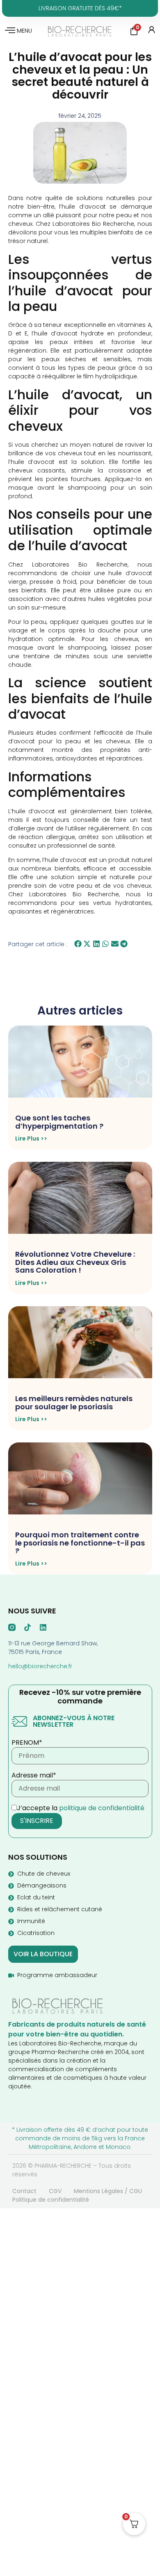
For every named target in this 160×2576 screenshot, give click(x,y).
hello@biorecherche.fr (40, 1666)
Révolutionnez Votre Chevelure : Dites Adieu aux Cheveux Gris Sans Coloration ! (75, 1262)
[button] (78, 944)
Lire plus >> (31, 1138)
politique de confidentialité (102, 1808)
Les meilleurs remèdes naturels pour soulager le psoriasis (74, 1403)
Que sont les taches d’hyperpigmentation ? (59, 1122)
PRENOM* (27, 1743)
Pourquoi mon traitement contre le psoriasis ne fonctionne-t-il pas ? (80, 1543)
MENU (24, 31)
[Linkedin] (43, 1627)
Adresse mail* (34, 1775)
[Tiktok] (27, 1627)
